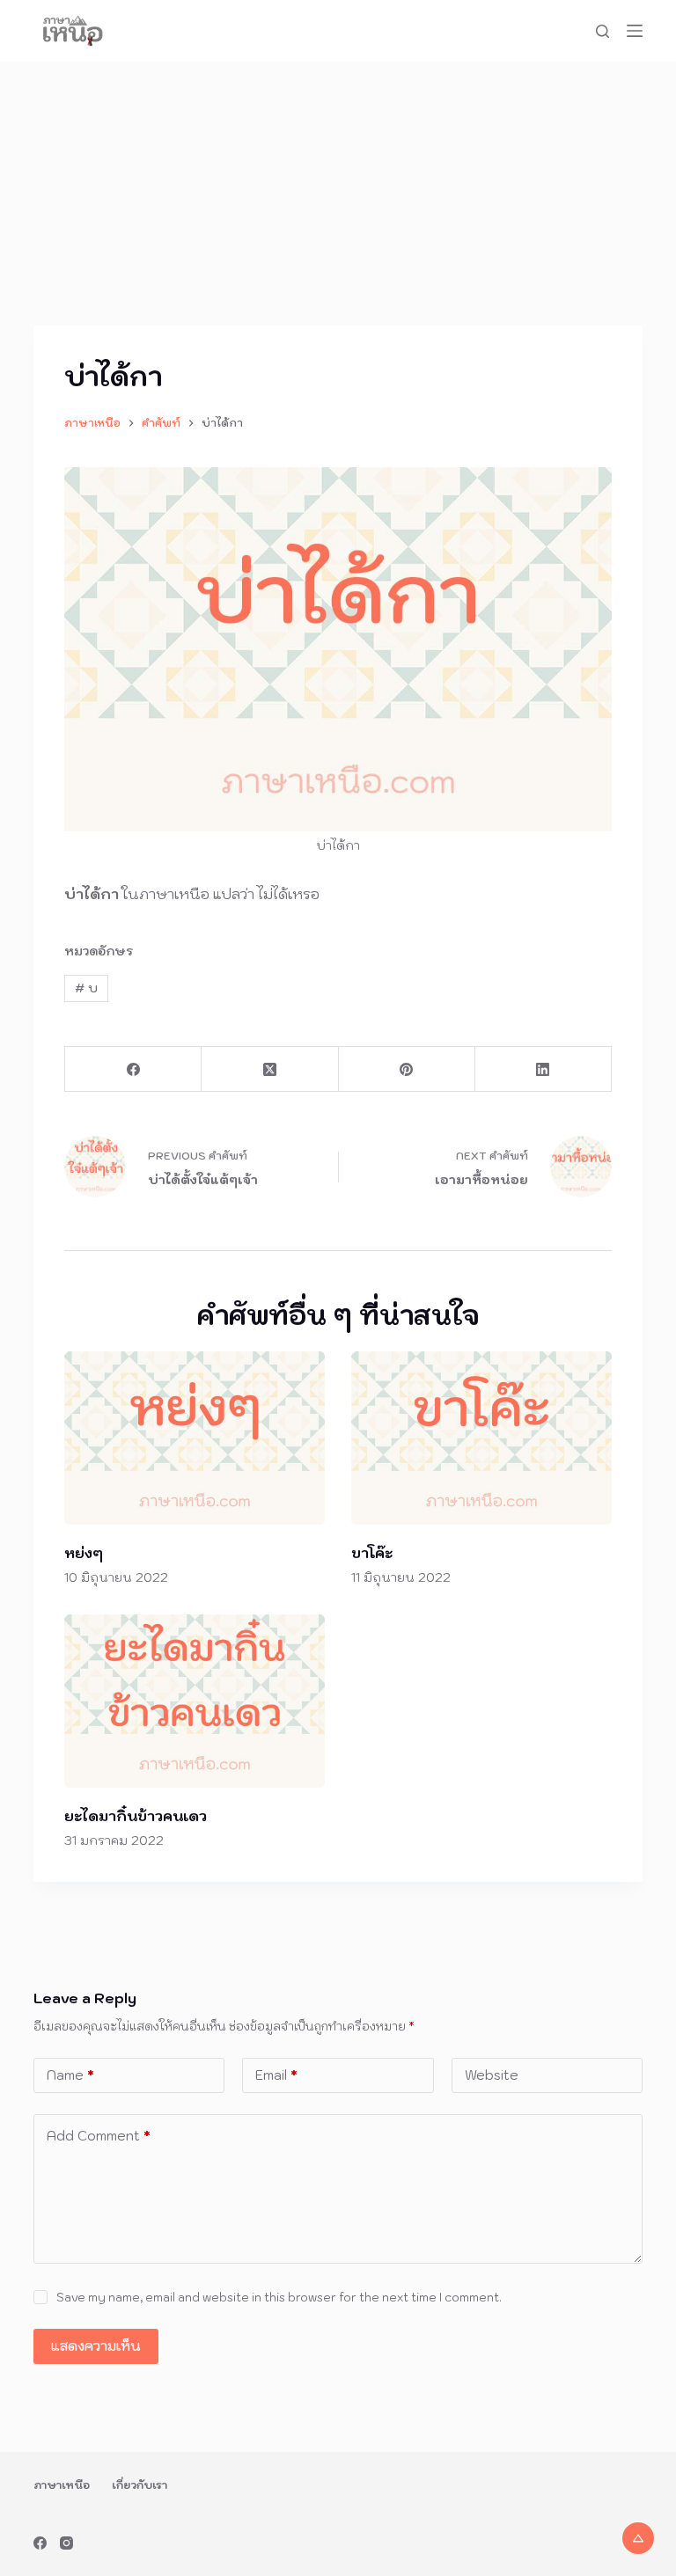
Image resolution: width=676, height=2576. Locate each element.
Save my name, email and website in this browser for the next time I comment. (279, 2298)
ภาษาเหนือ (62, 2485)
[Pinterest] (407, 1069)
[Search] (603, 31)
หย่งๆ (84, 1553)
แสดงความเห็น (96, 2346)
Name (70, 2075)
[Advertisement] (338, 194)
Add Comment (99, 2136)
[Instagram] (66, 2543)
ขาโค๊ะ (372, 1553)
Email (276, 2075)
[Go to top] (638, 2538)
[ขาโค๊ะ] (481, 1438)
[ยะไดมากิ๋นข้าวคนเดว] (195, 1701)
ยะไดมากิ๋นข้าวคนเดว (136, 1816)
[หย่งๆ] (195, 1438)
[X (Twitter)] (270, 1069)
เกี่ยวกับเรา (140, 2485)
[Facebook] (133, 1069)
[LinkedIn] (544, 1069)
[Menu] (635, 31)
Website (492, 2075)
